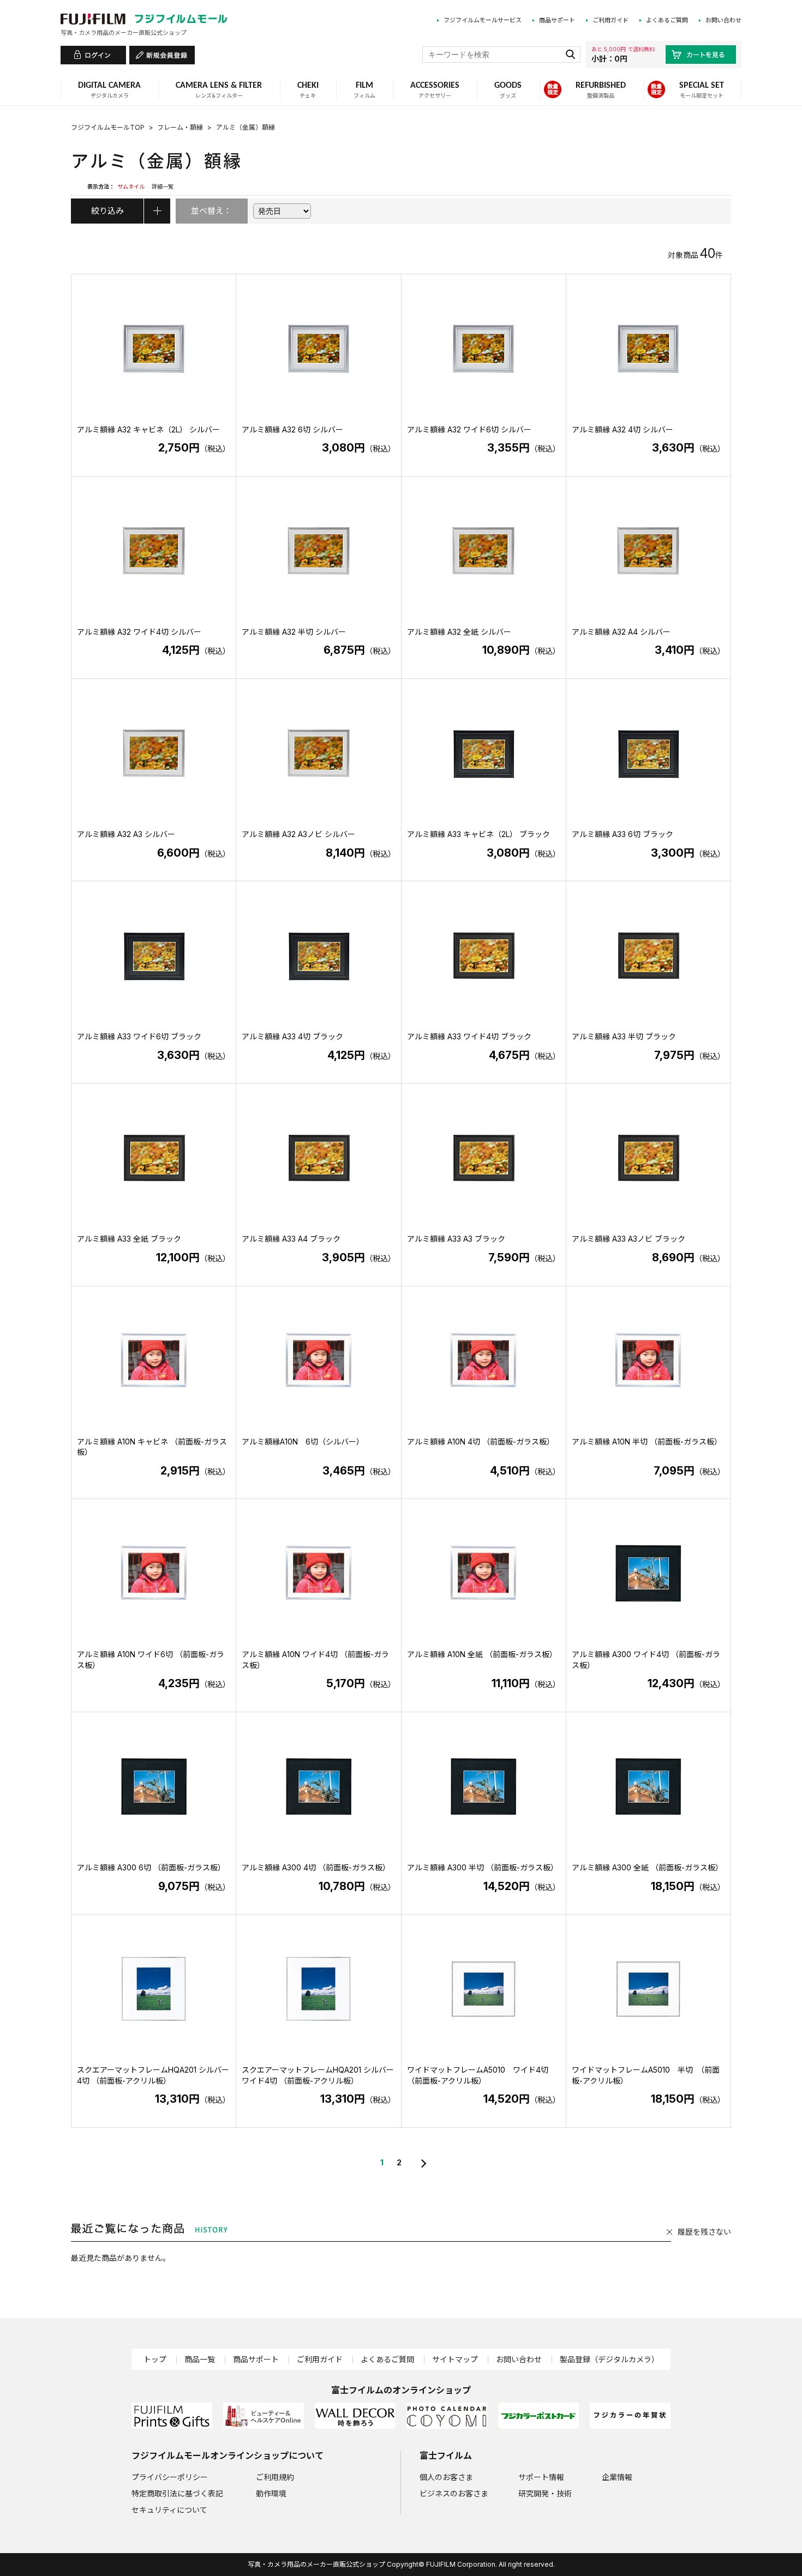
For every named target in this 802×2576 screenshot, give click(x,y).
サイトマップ (455, 2359)
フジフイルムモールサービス (483, 20)
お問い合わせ (723, 20)
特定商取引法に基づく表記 (177, 2493)
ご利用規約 (275, 2477)
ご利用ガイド (611, 20)
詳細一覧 (163, 186)
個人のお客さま (446, 2477)
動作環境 (271, 2493)
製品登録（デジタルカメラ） (609, 2359)
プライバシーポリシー (170, 2477)
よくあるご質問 (667, 20)
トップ (155, 2359)
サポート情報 (541, 2477)
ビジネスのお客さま (454, 2493)
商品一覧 (200, 2359)
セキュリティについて (169, 2510)
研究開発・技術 (545, 2493)
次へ (422, 2163)
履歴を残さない (704, 2232)
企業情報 (617, 2477)
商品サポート (557, 20)
